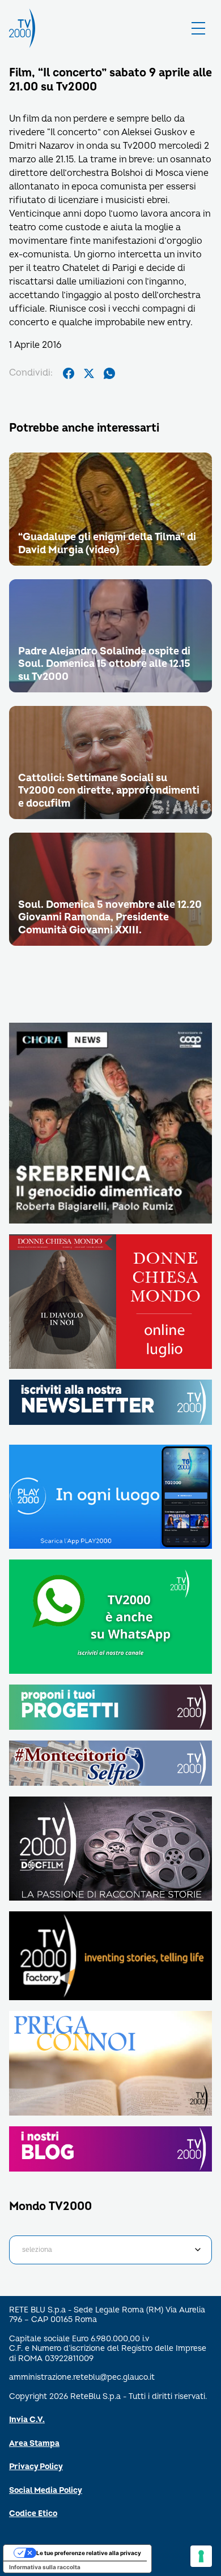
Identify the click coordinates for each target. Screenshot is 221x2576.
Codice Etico (33, 2513)
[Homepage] (22, 28)
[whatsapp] (109, 373)
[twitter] (89, 373)
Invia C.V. (27, 2420)
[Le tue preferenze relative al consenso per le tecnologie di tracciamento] (201, 2556)
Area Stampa (34, 2443)
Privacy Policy (36, 2467)
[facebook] (69, 373)
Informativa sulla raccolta (45, 2567)
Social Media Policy (46, 2490)
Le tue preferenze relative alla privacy (89, 2553)
